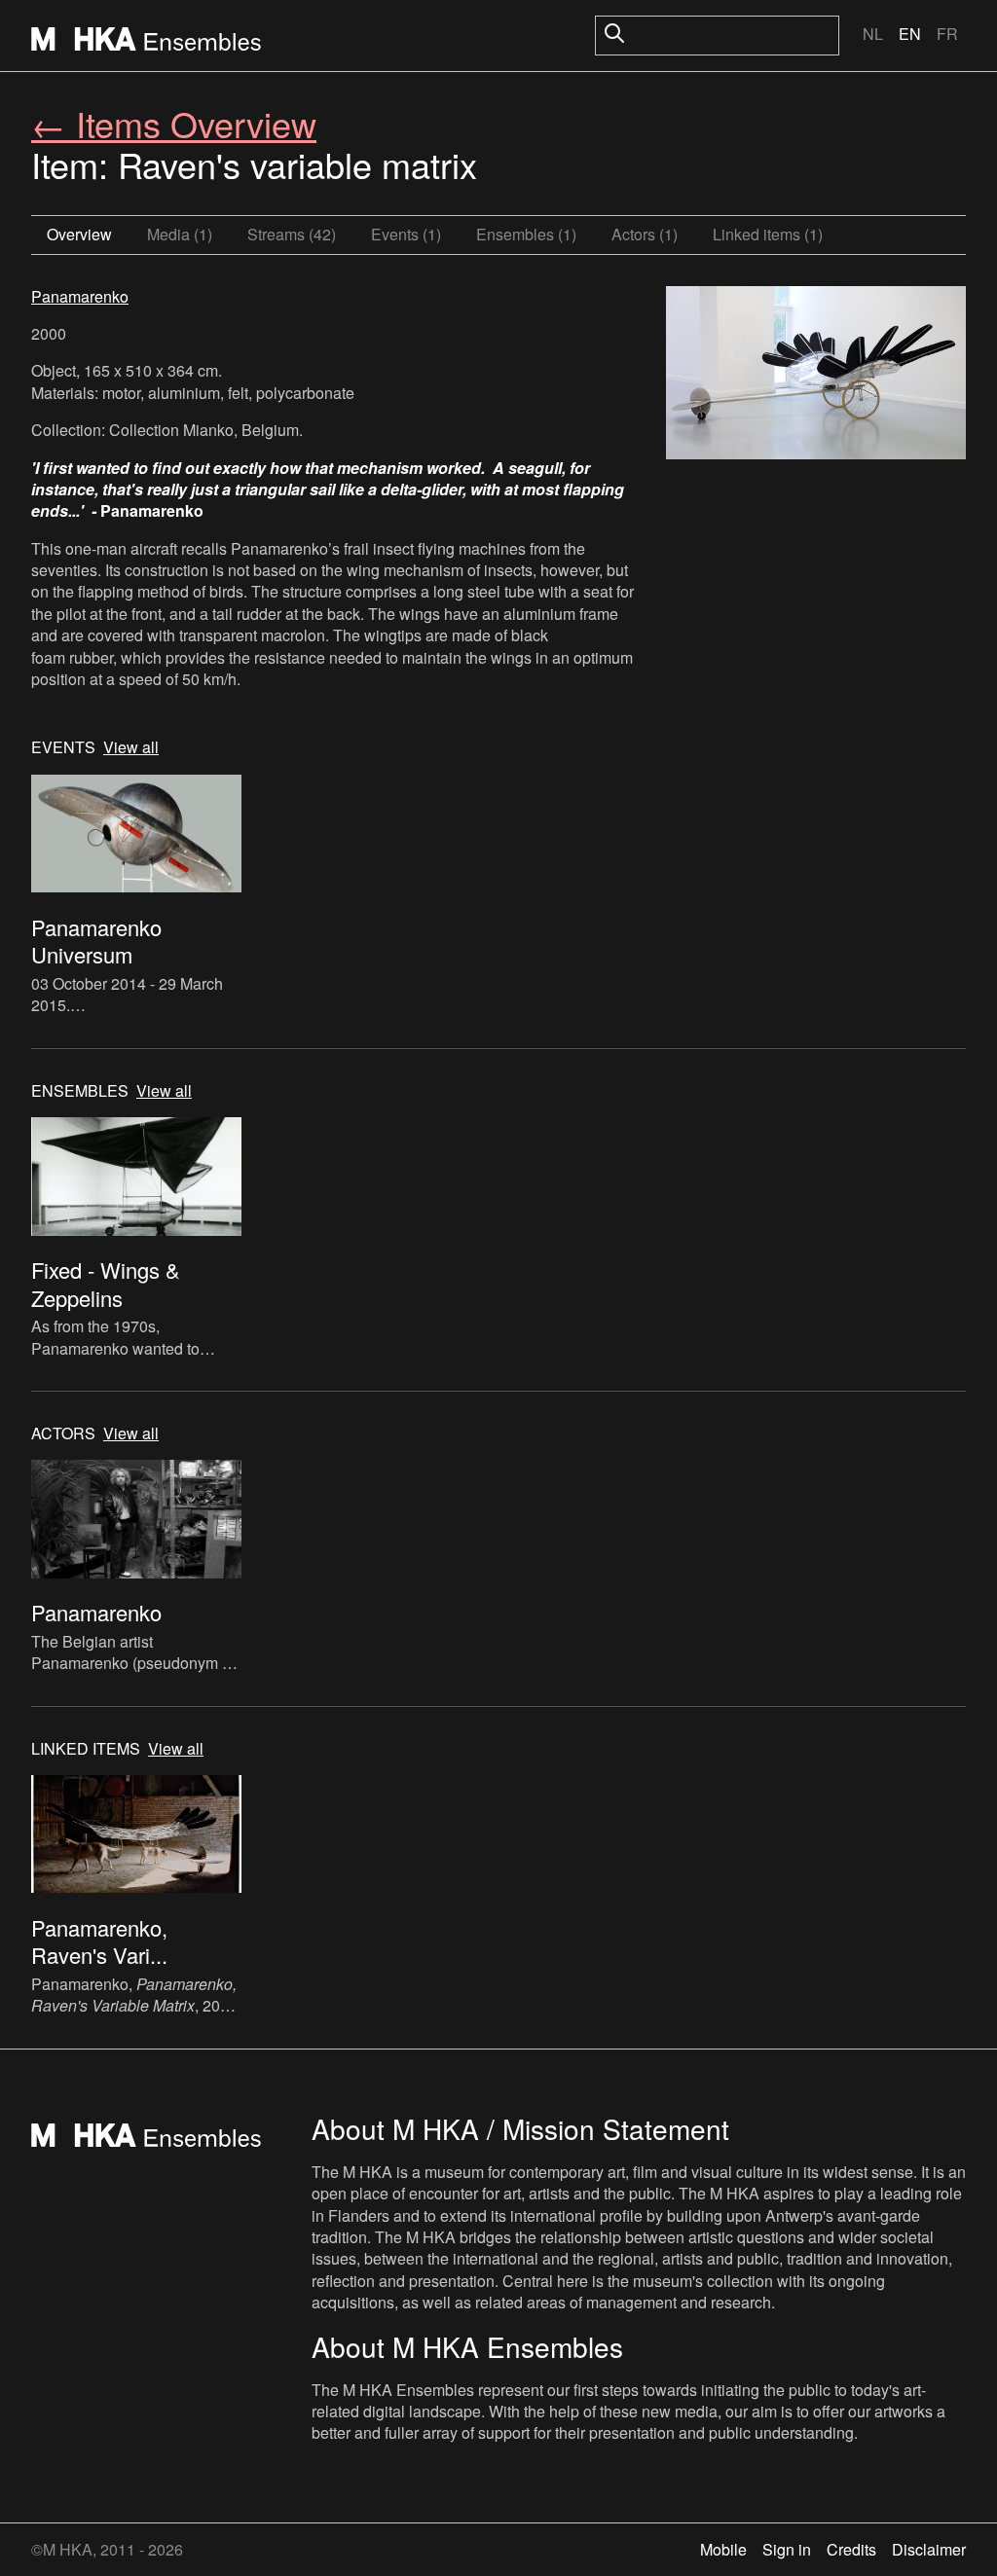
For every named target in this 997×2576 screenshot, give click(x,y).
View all (131, 747)
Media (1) (180, 234)
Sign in (787, 2549)
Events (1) (406, 234)
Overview (79, 234)
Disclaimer (929, 2549)
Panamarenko (80, 296)
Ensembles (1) (526, 234)
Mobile (723, 2549)
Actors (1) (645, 234)
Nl (873, 34)
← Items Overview (174, 123)
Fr (947, 34)
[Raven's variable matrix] (816, 376)
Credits (851, 2549)
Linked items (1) (768, 234)
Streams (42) (292, 234)
